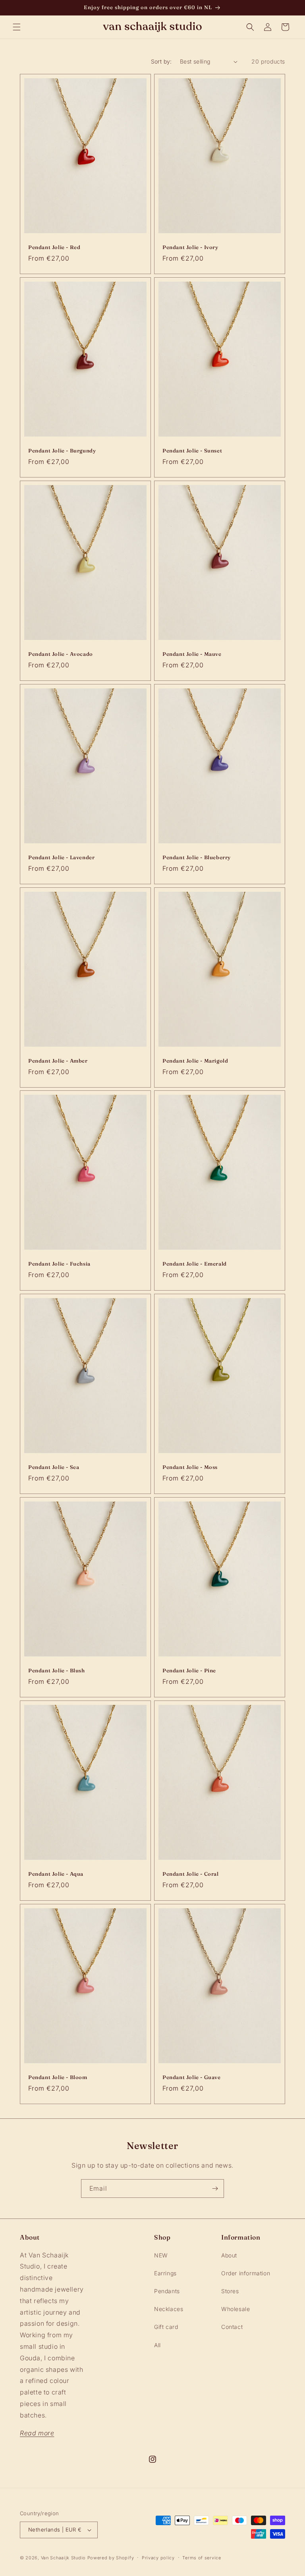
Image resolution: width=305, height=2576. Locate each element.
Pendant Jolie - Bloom (58, 2077)
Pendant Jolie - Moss (190, 1467)
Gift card (166, 2327)
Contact (232, 2327)
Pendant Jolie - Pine (189, 1670)
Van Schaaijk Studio (63, 2558)
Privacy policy (158, 2558)
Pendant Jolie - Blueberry (197, 857)
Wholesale (236, 2309)
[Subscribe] (215, 2189)
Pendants (167, 2291)
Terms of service (202, 2558)
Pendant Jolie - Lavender (61, 857)
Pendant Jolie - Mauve (192, 654)
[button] (17, 27)
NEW (161, 2255)
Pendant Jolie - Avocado (61, 654)
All (157, 2345)
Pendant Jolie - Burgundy (62, 450)
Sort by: (161, 61)
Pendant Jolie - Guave (192, 2077)
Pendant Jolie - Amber (58, 1061)
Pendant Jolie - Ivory (190, 247)
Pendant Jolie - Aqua (56, 1874)
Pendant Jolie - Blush (57, 1670)
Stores (230, 2291)
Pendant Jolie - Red (54, 247)
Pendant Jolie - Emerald (195, 1264)
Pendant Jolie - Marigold (195, 1061)
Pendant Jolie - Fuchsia (59, 1264)
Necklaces (169, 2309)
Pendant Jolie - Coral (191, 1874)
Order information (246, 2273)
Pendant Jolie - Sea (54, 1467)
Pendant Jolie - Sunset (192, 450)
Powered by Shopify (111, 2558)
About (229, 2255)
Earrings (165, 2273)
